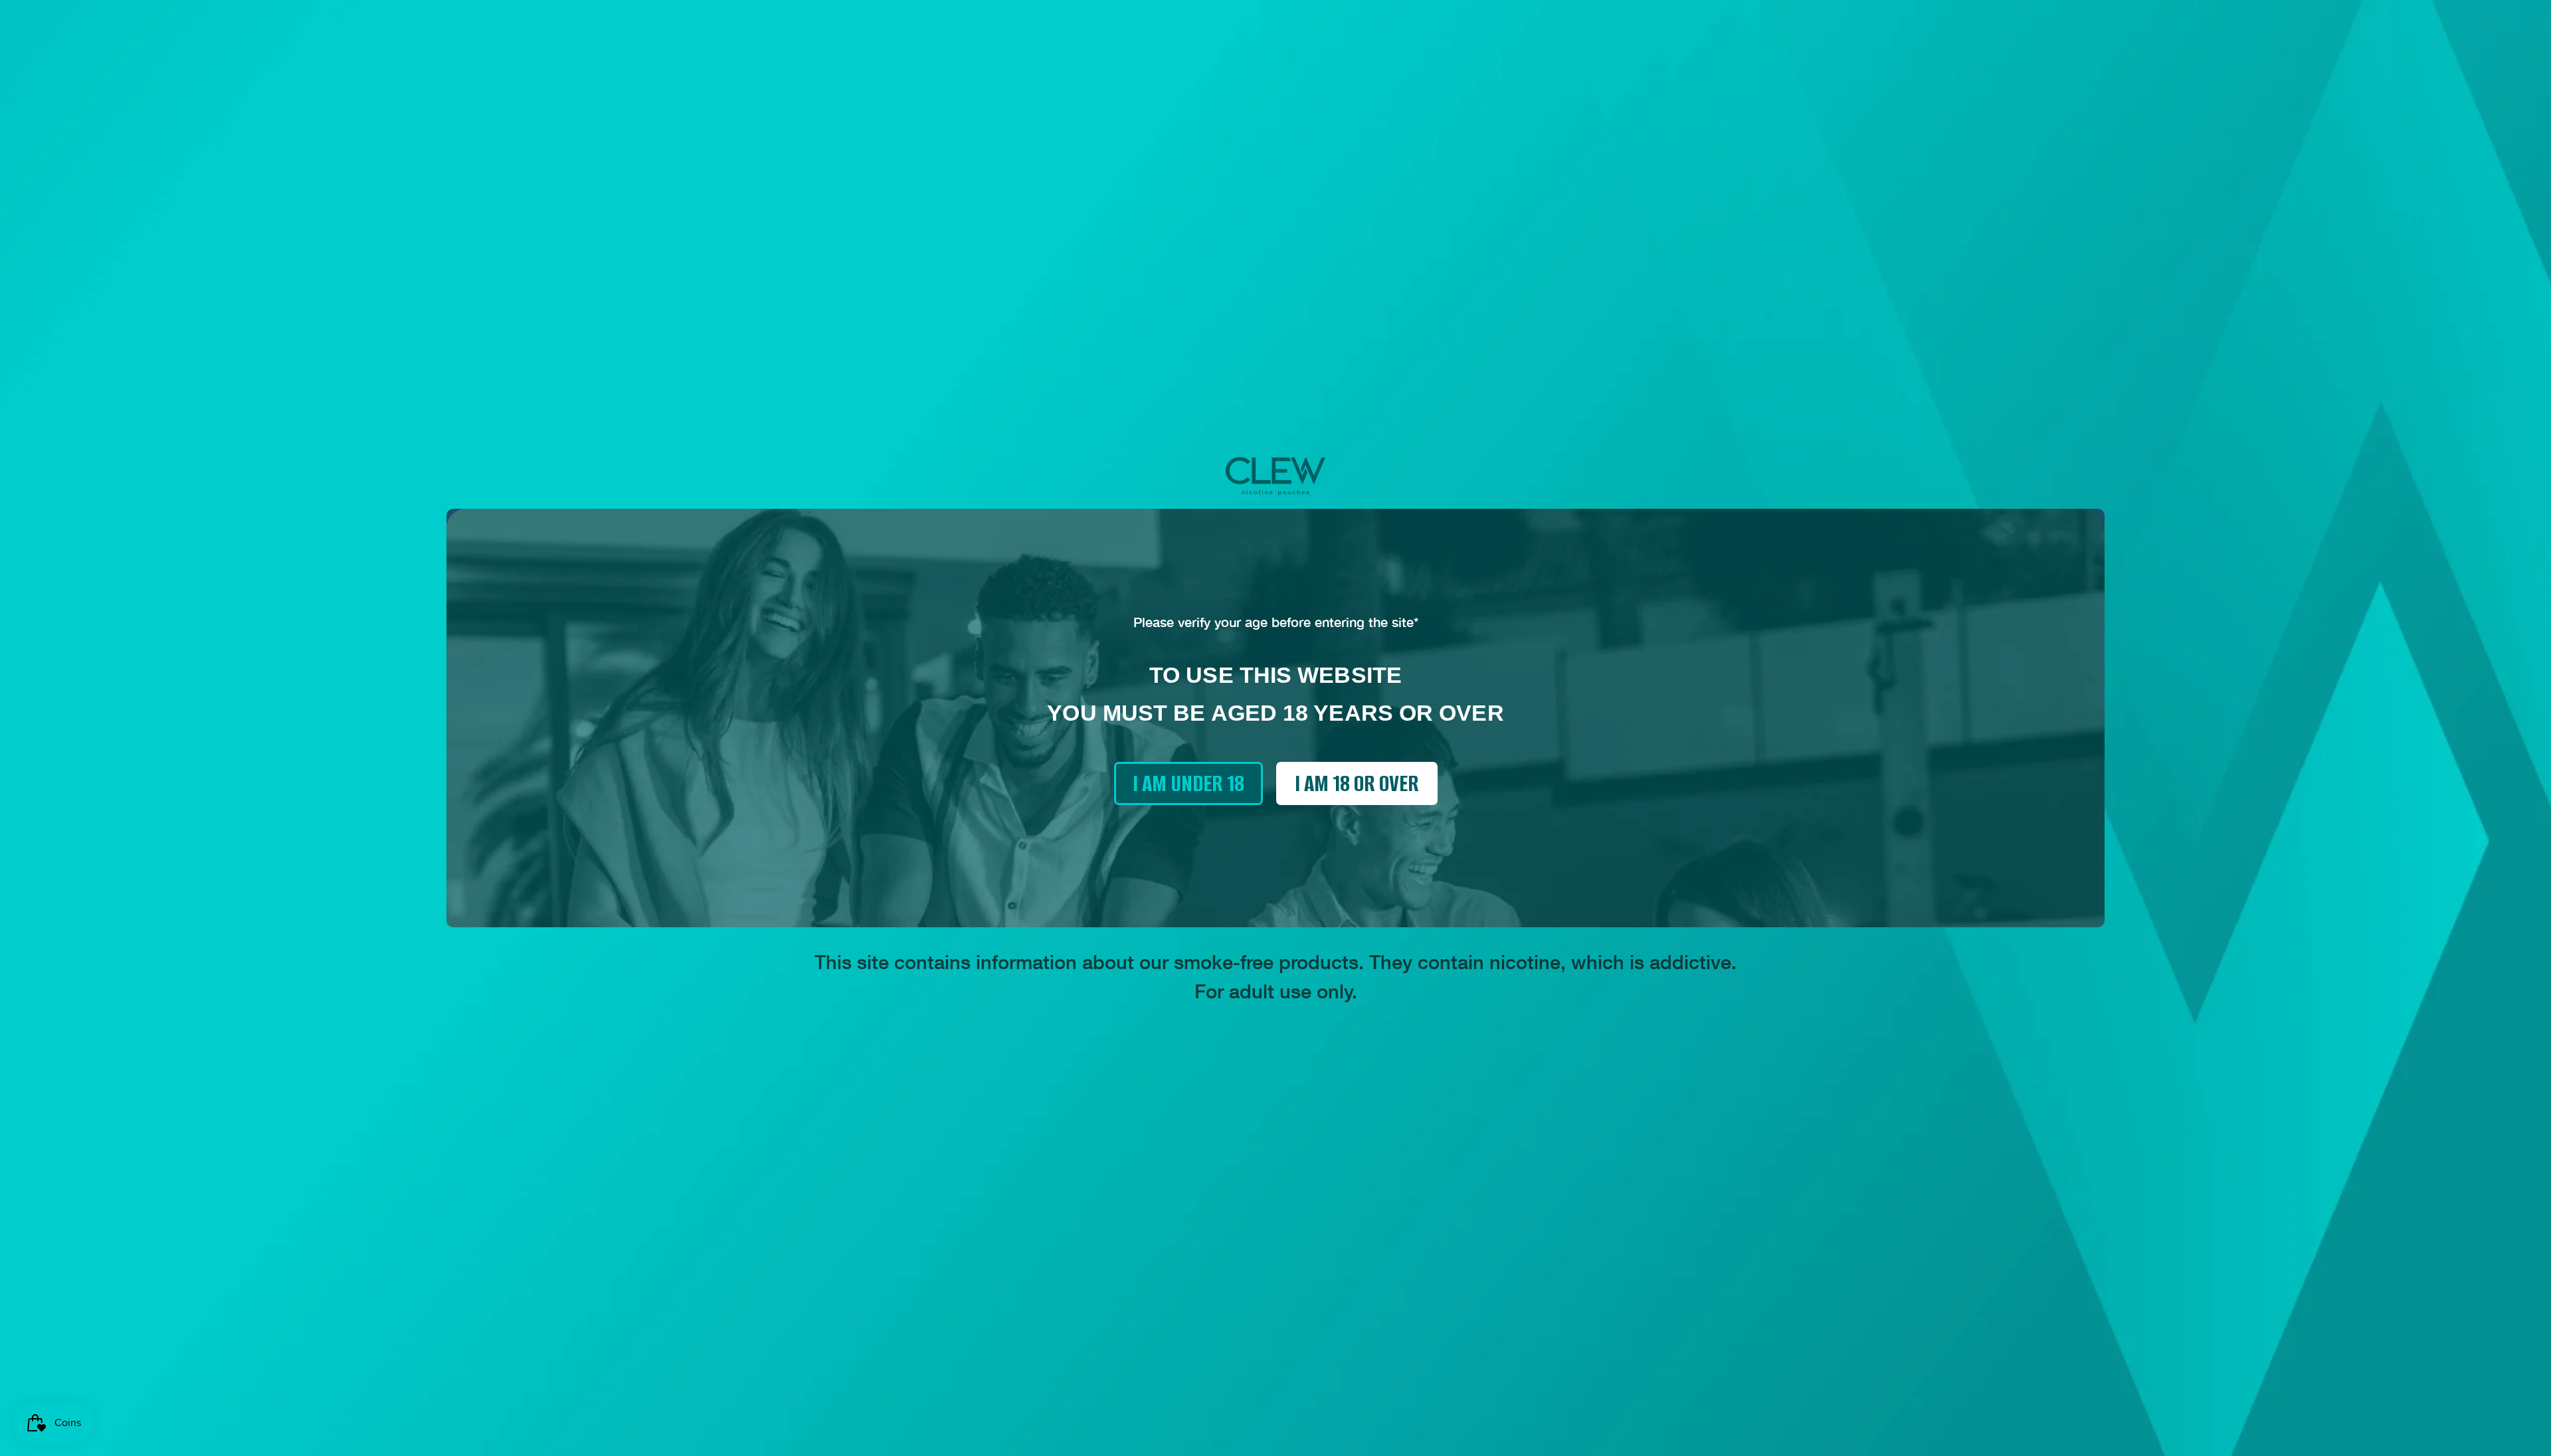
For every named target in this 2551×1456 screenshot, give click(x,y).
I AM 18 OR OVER (1357, 783)
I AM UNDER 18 (1188, 783)
